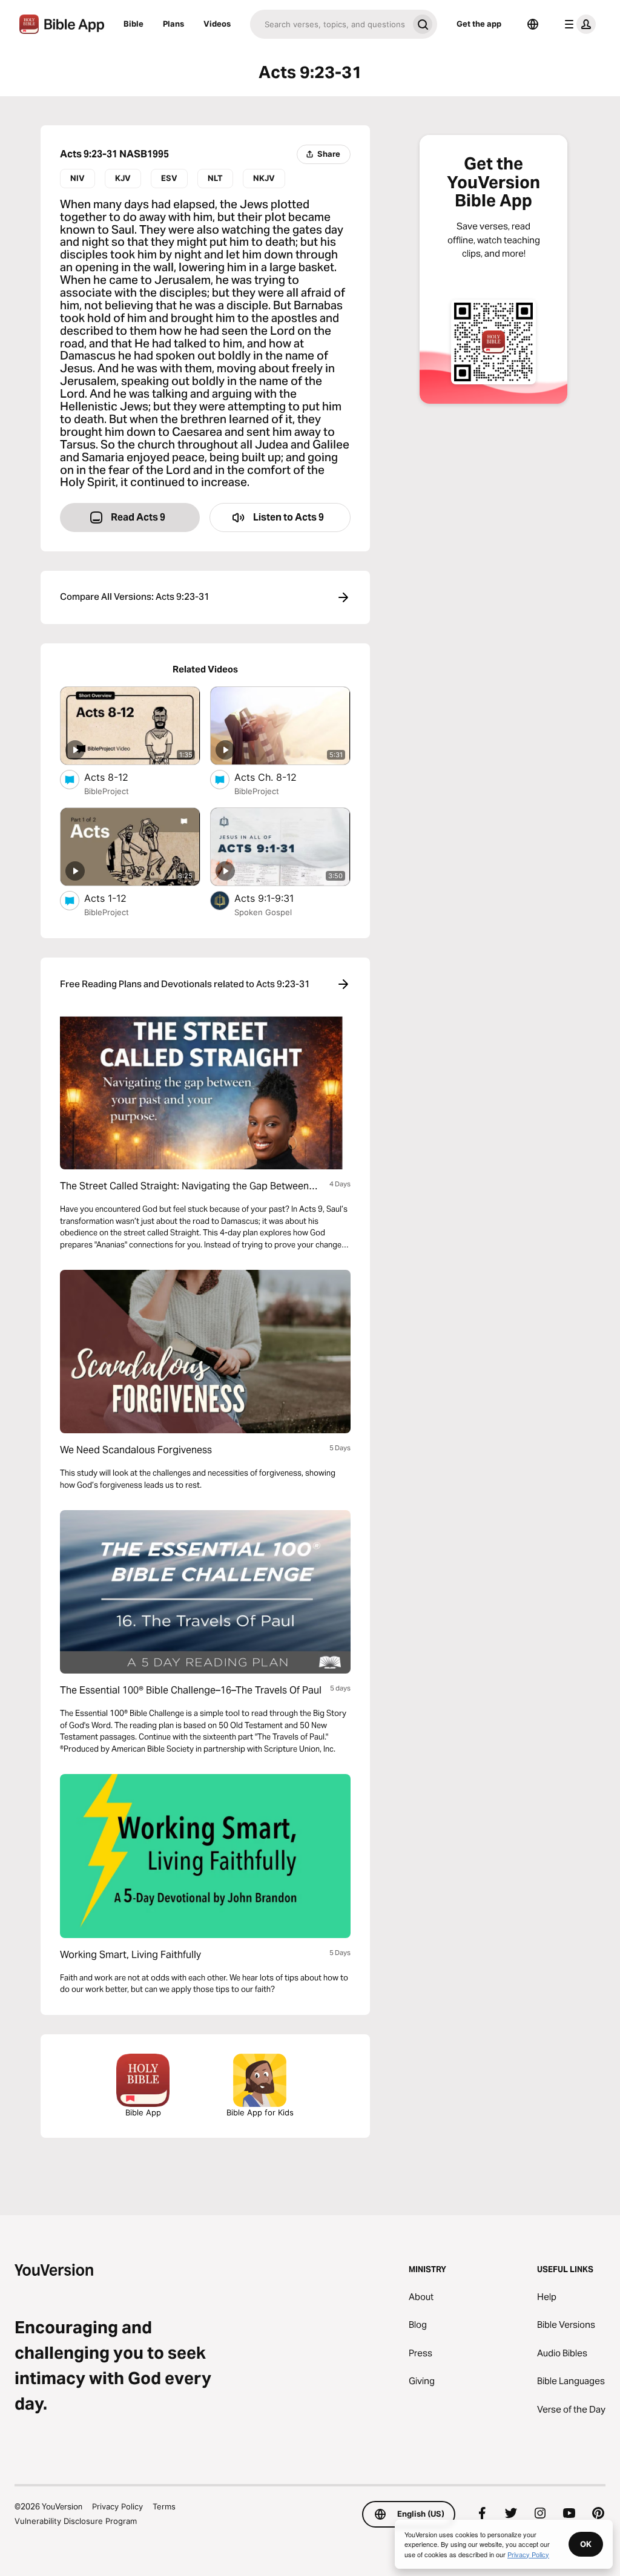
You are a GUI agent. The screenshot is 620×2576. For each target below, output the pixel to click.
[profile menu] (578, 24)
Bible (134, 24)
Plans (173, 24)
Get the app (479, 24)
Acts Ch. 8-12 (277, 777)
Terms (164, 2506)
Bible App (143, 2112)
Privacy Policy (117, 2506)
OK (586, 2544)
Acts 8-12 (118, 777)
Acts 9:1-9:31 (277, 898)
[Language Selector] (533, 24)
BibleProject (107, 791)
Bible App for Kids (260, 2112)
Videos (217, 24)
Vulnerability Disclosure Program (76, 2521)
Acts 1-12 (118, 898)
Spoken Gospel (263, 912)
